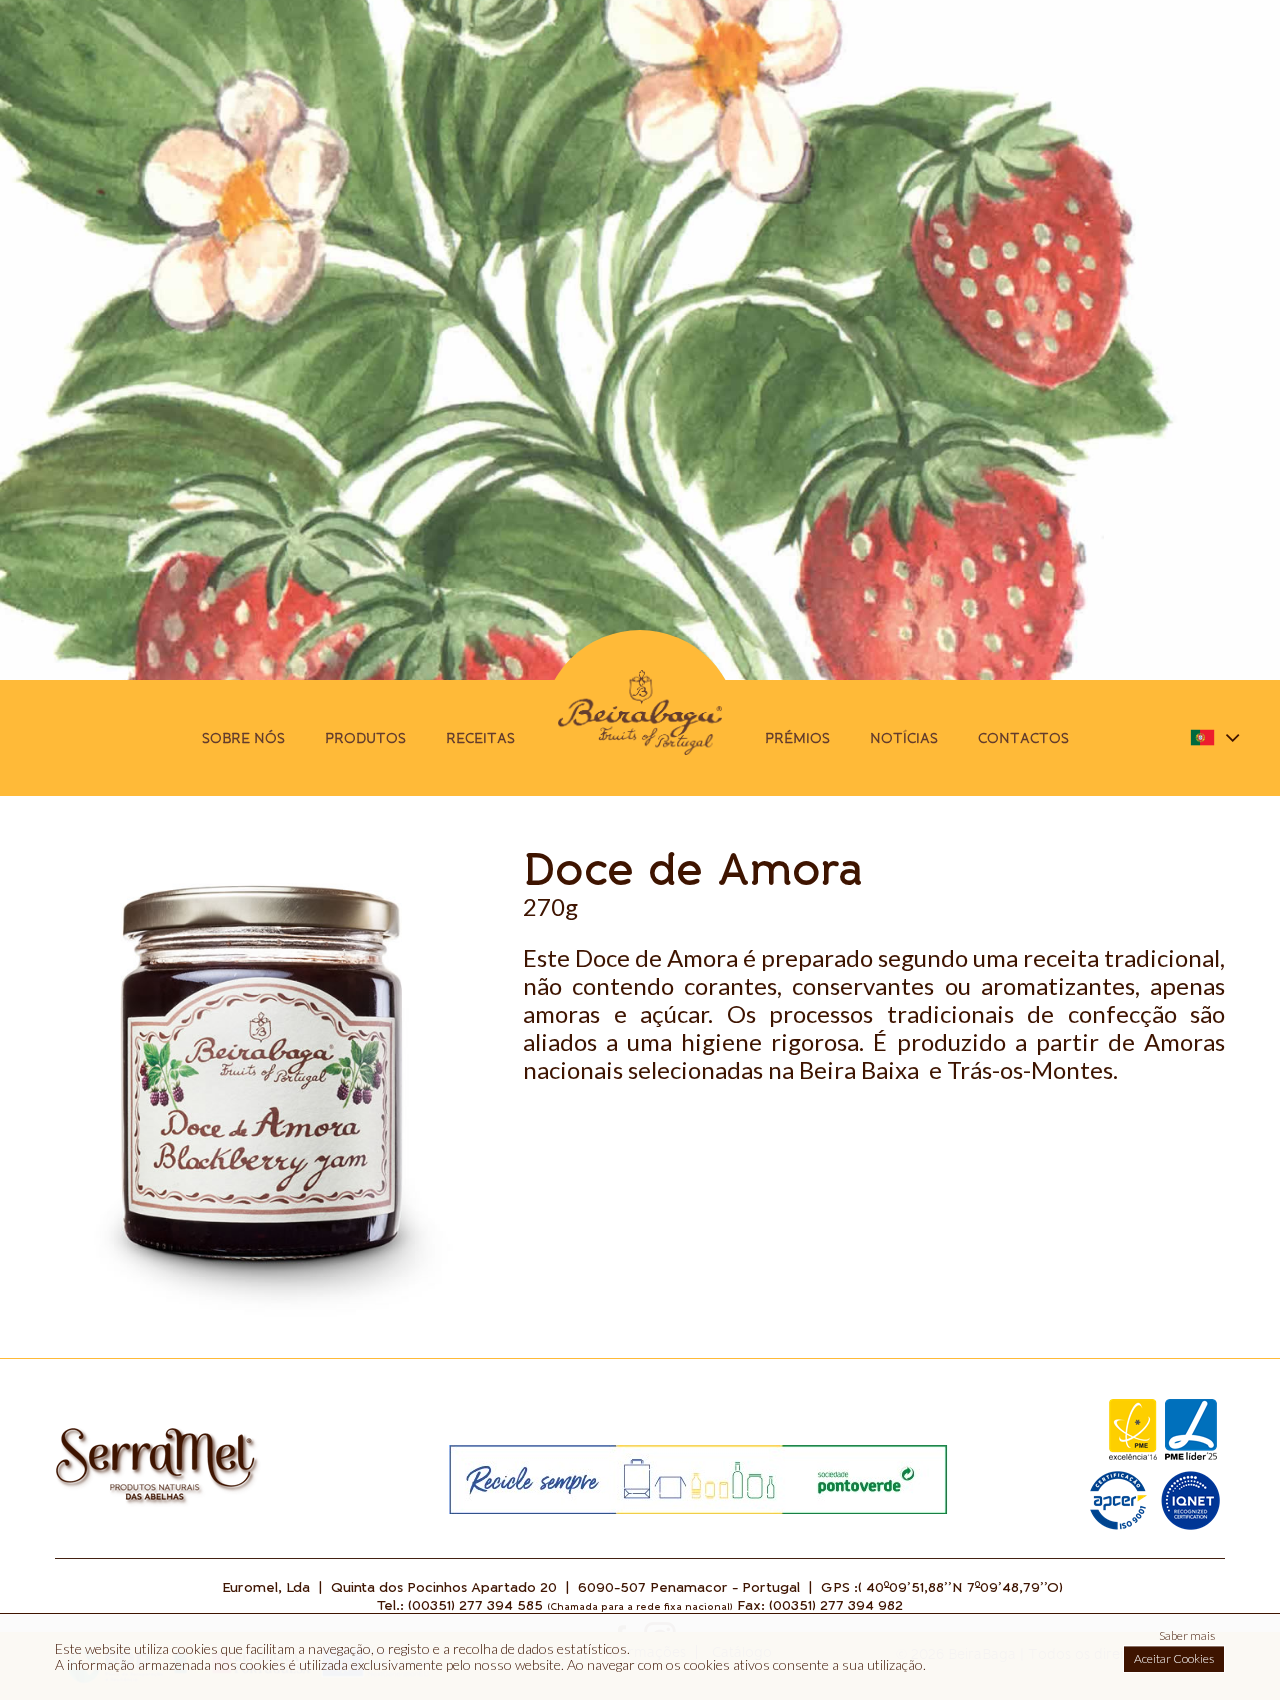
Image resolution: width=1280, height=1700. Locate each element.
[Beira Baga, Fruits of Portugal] (640, 719)
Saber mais (1187, 1635)
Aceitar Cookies (1174, 1658)
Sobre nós (243, 738)
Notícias (904, 738)
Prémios (797, 738)
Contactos (1023, 738)
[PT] (158, 1502)
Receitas (480, 738)
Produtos (365, 738)
